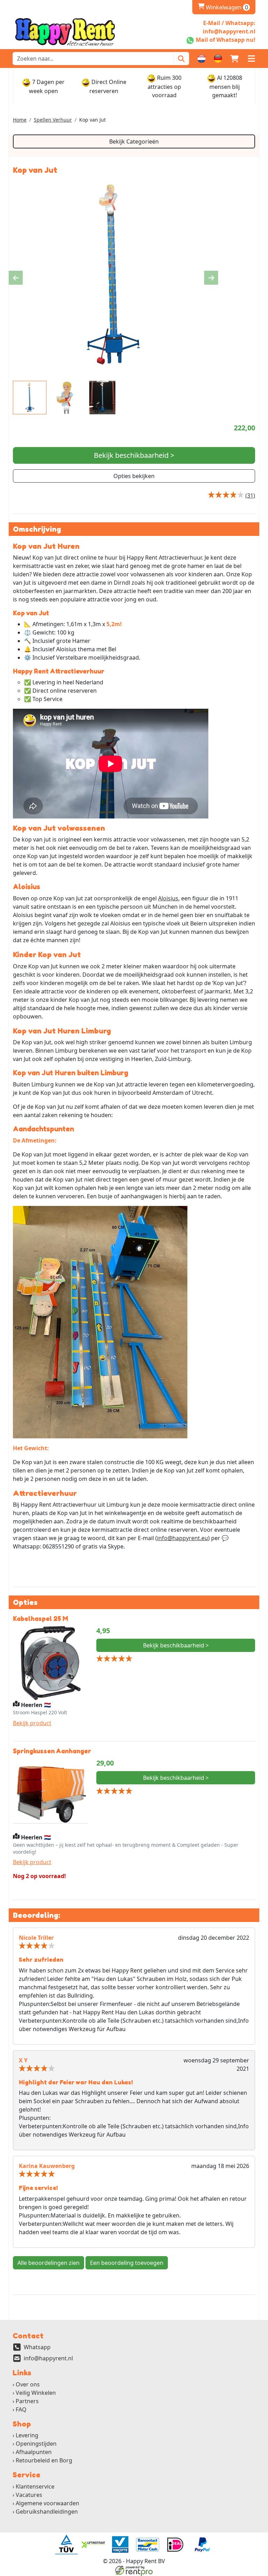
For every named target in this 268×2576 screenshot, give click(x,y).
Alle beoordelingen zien (49, 2263)
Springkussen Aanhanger (52, 1751)
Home (20, 120)
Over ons (28, 2384)
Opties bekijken (134, 476)
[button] (251, 59)
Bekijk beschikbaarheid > (134, 455)
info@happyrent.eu (183, 1538)
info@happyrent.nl (48, 2358)
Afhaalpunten (34, 2452)
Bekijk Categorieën (134, 141)
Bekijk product (32, 1723)
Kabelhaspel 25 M (40, 1618)
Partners (27, 2401)
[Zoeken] (181, 59)
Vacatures (29, 2495)
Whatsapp (37, 2347)
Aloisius (168, 898)
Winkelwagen (223, 7)
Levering (27, 2435)
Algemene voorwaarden (47, 2503)
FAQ (21, 2409)
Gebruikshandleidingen (47, 2512)
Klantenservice (35, 2486)
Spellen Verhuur (53, 120)
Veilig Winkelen (36, 2393)
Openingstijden (36, 2444)
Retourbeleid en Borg (44, 2460)
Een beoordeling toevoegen (127, 2263)
